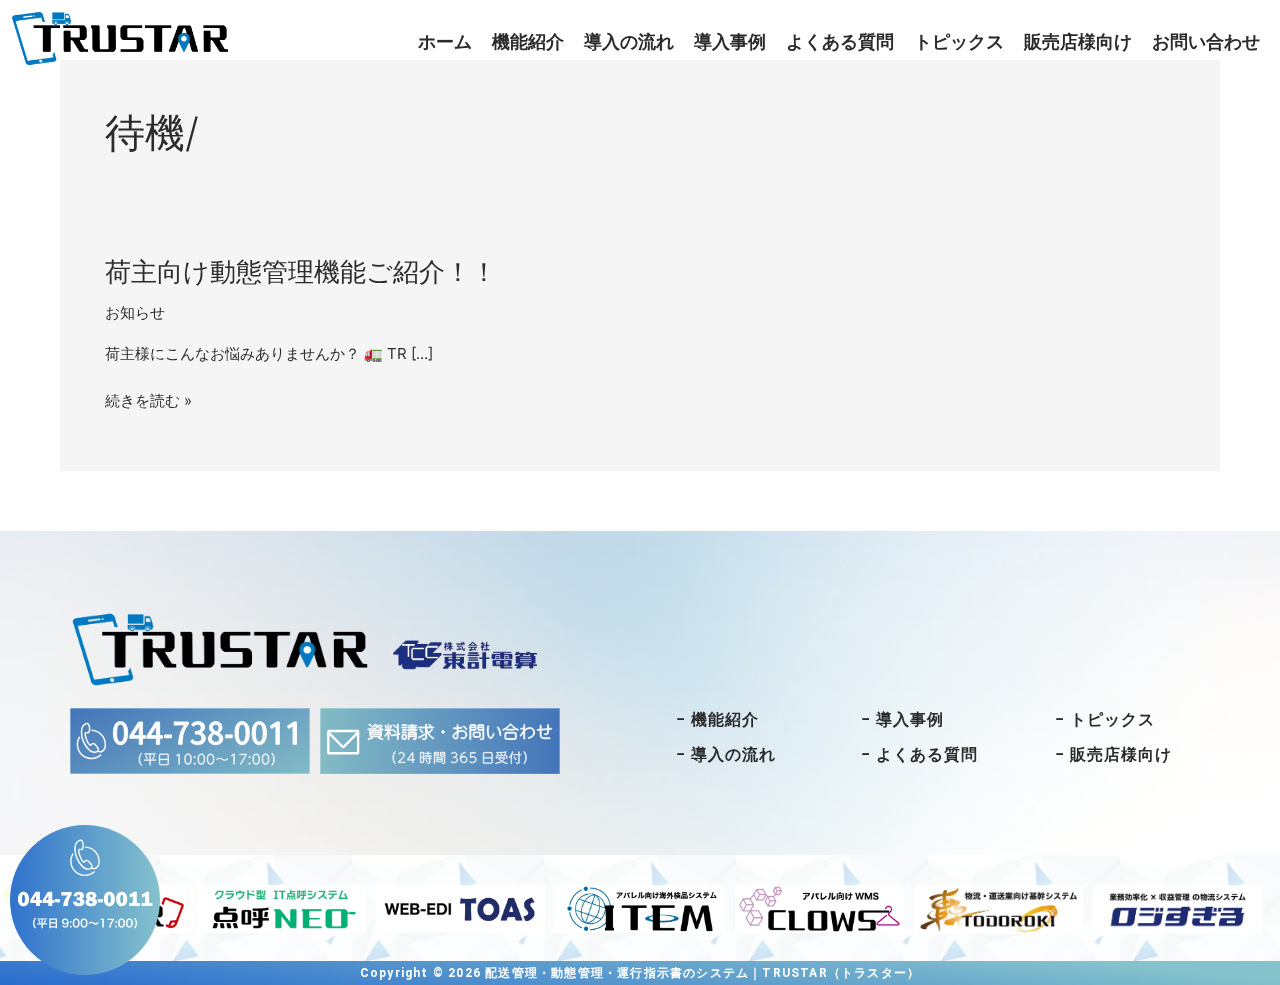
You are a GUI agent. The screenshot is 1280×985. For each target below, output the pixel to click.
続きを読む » (148, 401)
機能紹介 (528, 41)
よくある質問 (840, 41)
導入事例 (730, 41)
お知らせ (135, 312)
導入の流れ (629, 41)
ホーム (445, 41)
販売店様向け (1078, 41)
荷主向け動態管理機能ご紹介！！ (301, 271)
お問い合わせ (1206, 41)
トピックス (959, 41)
